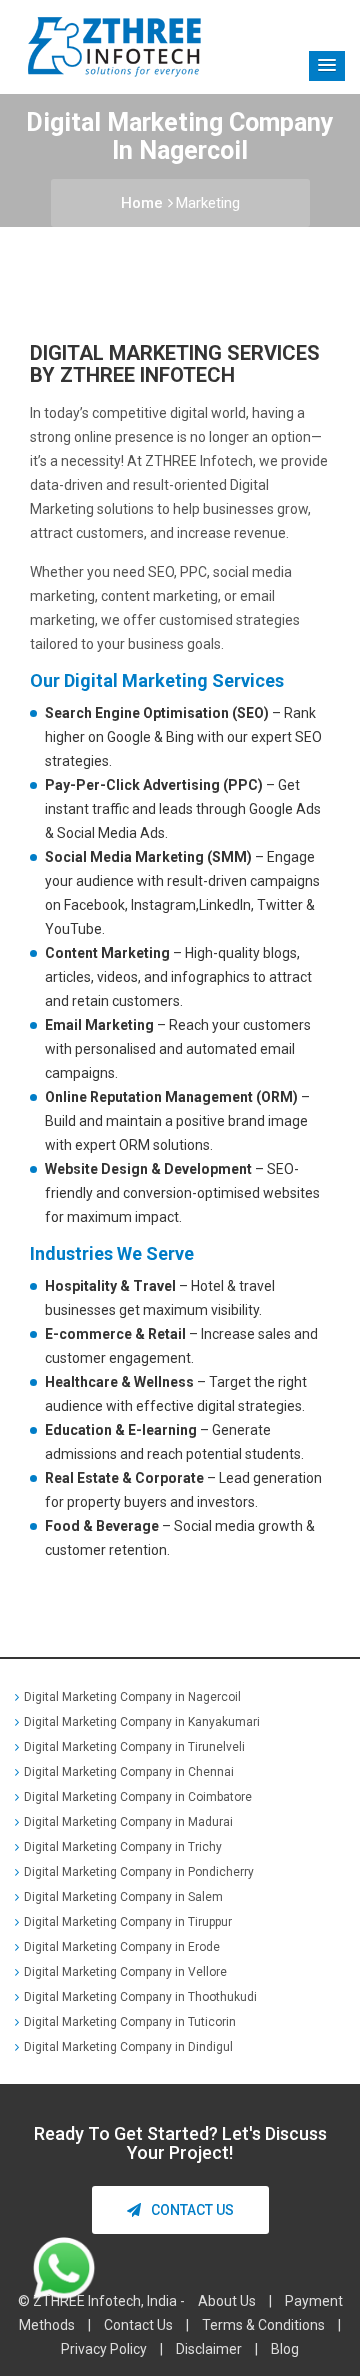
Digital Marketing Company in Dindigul (128, 2047)
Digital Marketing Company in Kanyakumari (142, 1722)
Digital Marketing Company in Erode (122, 1947)
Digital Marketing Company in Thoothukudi (140, 1997)
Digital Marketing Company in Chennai (129, 1772)
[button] (327, 66)
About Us (227, 2301)
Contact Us (192, 2210)
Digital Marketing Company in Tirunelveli (134, 1747)
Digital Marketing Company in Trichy (123, 1847)
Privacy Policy (104, 2349)
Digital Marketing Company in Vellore (125, 1972)
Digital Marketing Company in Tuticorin (130, 2022)
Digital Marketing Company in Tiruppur (128, 1922)
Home (142, 203)
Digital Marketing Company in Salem (123, 1897)
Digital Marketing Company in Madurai (128, 1822)
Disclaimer (209, 2349)
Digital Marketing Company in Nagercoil (132, 1697)
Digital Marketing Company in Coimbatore (138, 1797)
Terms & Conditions (263, 2325)
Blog (285, 2349)
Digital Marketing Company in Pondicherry (139, 1872)
